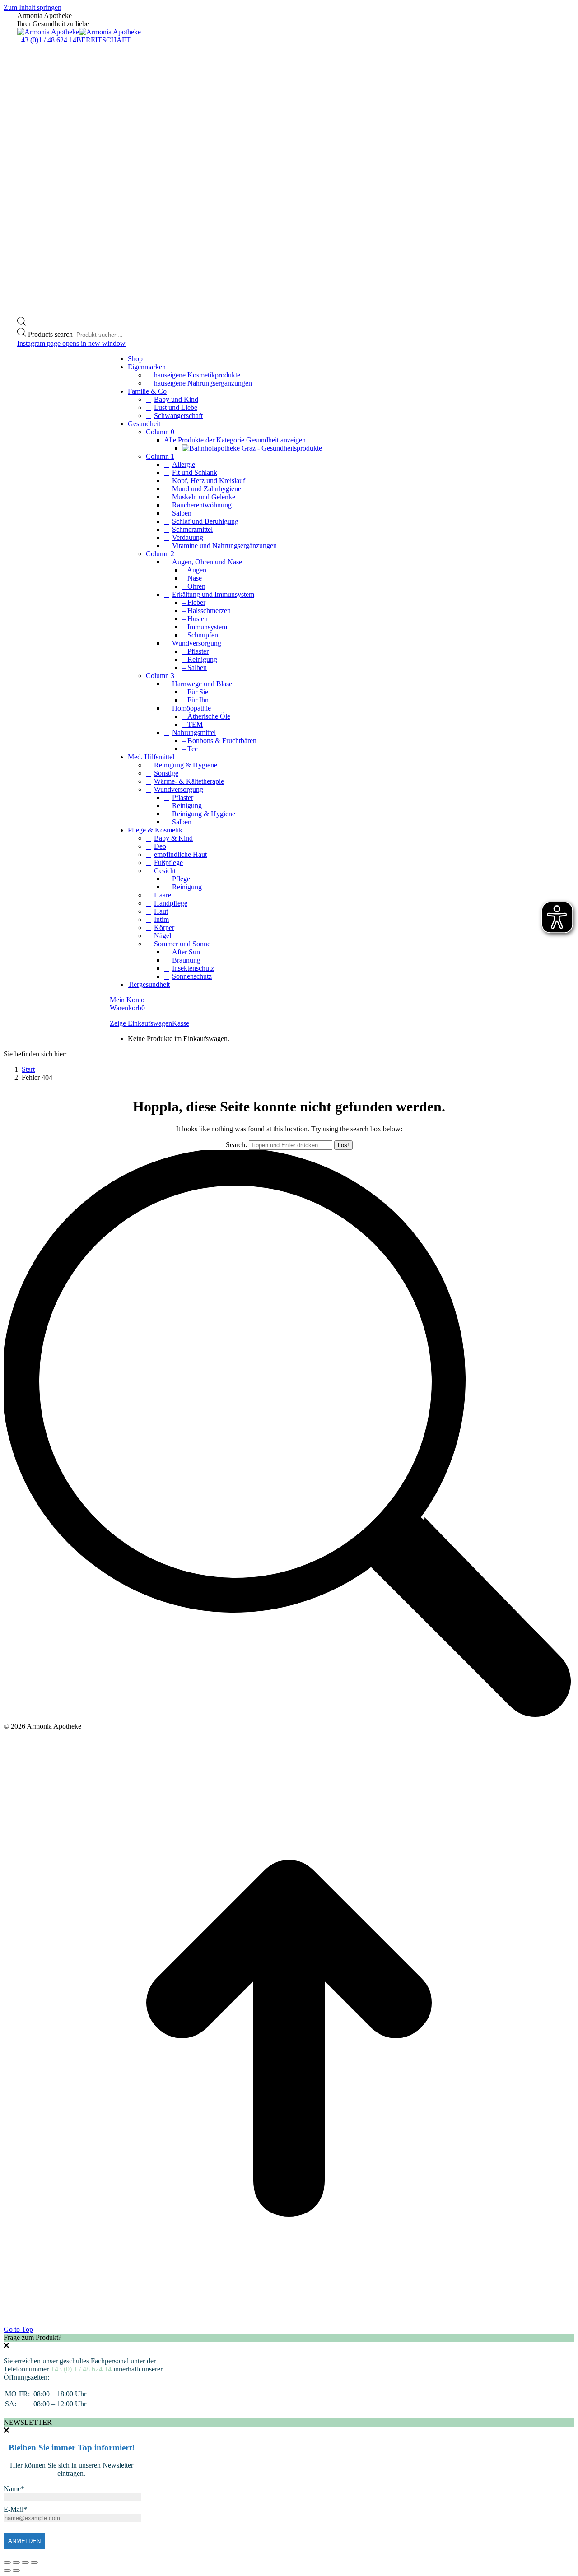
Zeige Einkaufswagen (141, 1023)
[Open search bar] (22, 323)
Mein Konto (127, 1000)
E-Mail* (15, 2509)
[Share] (16, 2562)
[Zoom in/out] (34, 2562)
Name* (14, 2489)
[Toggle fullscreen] (25, 2562)
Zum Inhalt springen (33, 7)
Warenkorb (127, 1008)
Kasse (181, 1023)
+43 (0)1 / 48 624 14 (47, 40)
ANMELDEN (24, 2541)
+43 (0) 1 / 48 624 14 (81, 2369)
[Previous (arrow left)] (7, 2571)
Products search (51, 334)
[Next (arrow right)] (16, 2571)
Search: (236, 1145)
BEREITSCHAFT (103, 40)
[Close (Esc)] (7, 2562)
